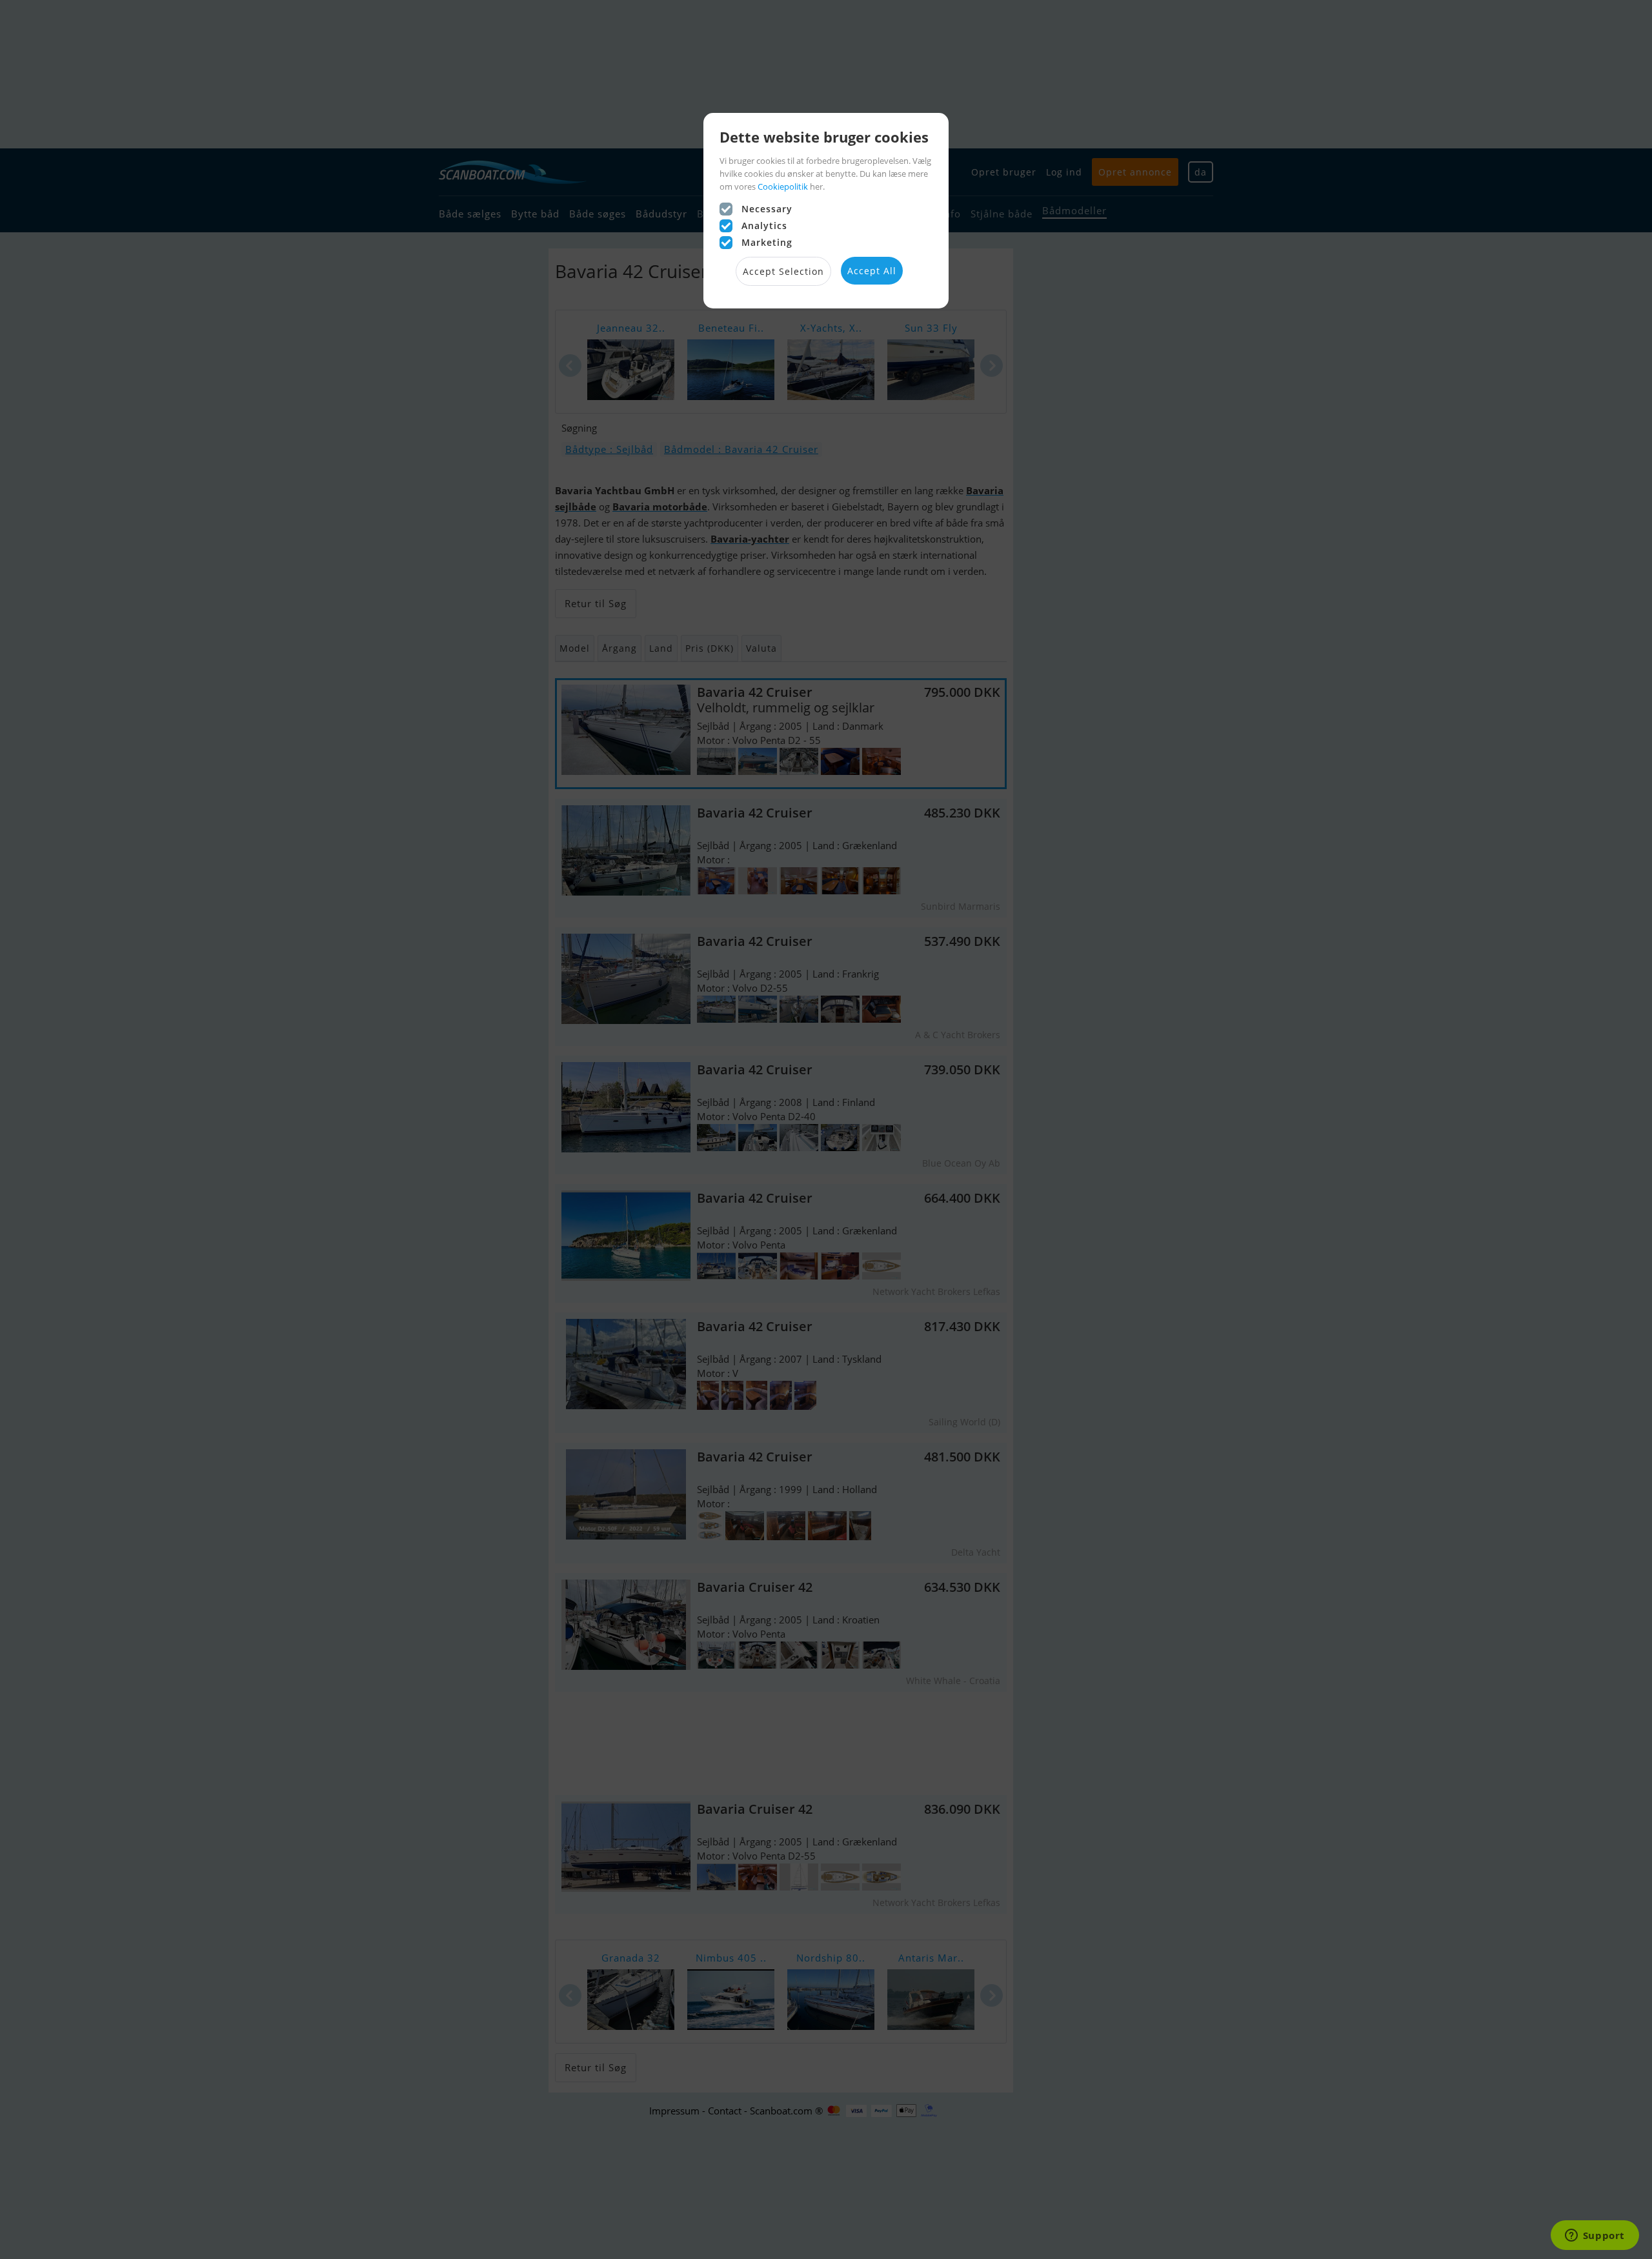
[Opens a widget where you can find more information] (1595, 2236)
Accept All (872, 271)
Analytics (764, 226)
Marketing (767, 242)
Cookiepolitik (783, 186)
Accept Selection (783, 271)
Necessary (767, 209)
